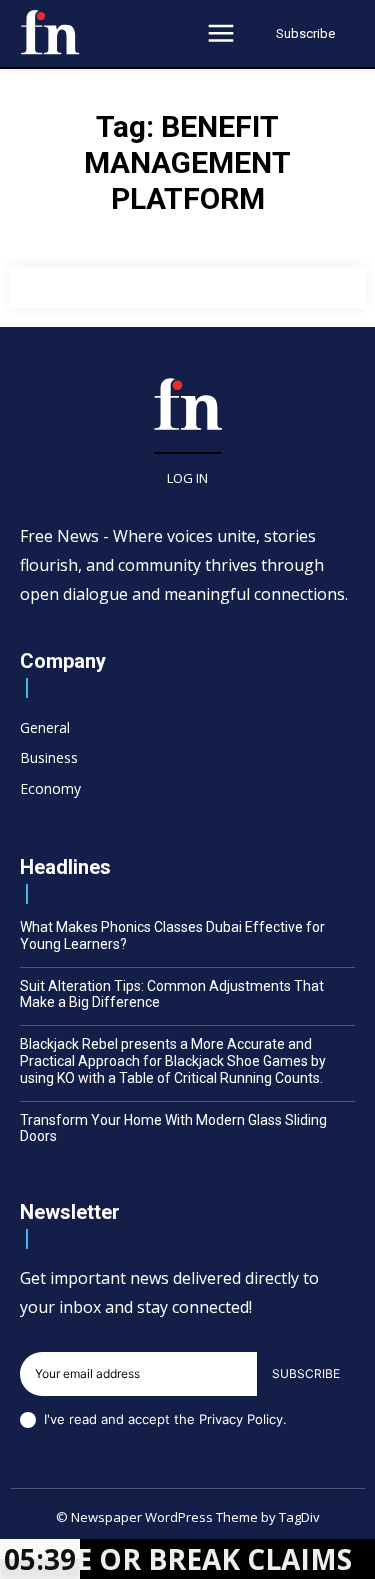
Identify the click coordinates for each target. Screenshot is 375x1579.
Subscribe (306, 1373)
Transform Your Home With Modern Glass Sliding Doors (173, 1128)
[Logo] (50, 32)
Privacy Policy (241, 1419)
